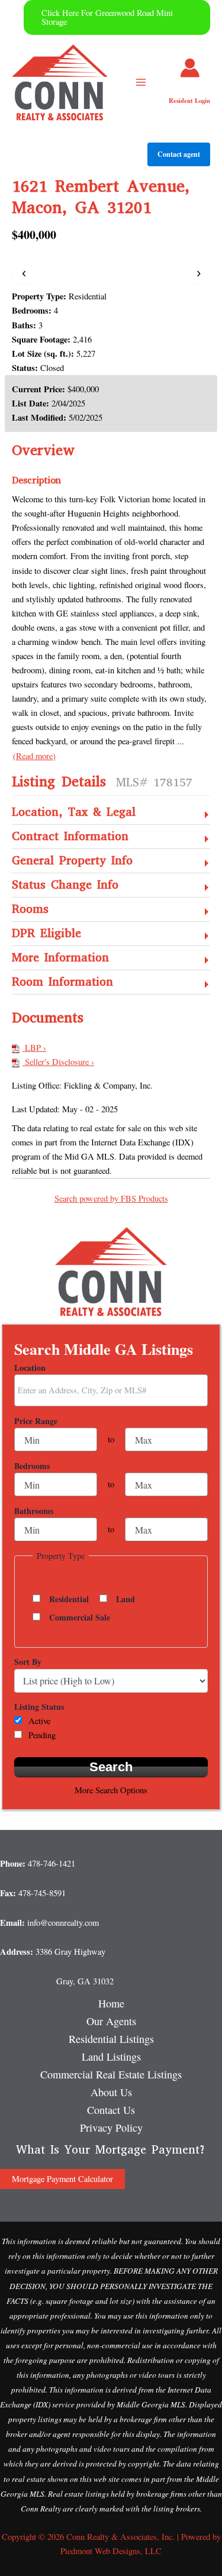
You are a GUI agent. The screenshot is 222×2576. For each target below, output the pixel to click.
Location (30, 1368)
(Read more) (34, 756)
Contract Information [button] (70, 837)
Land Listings (111, 2057)
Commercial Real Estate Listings (111, 2074)
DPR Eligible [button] (46, 934)
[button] (117, 17)
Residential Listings (111, 2039)
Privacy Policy (111, 2128)
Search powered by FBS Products (111, 1198)
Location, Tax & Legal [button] (74, 813)
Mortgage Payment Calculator (62, 2179)
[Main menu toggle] (141, 82)
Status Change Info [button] (65, 885)
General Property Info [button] (72, 861)
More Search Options (111, 1790)
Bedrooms (32, 1466)
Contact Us (111, 2110)
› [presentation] (199, 272)
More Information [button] (60, 958)
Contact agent (179, 154)
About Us (111, 2092)
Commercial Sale (80, 1618)
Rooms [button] (30, 910)
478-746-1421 (52, 1863)
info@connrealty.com (63, 1923)
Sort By (28, 1662)
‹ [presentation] (24, 272)
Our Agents (111, 2021)
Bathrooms (34, 1511)
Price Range (36, 1421)
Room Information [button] (62, 982)
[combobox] (111, 1390)
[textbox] (114, 1390)
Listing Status (39, 1707)
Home (111, 2003)
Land (126, 1599)
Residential (69, 1599)
